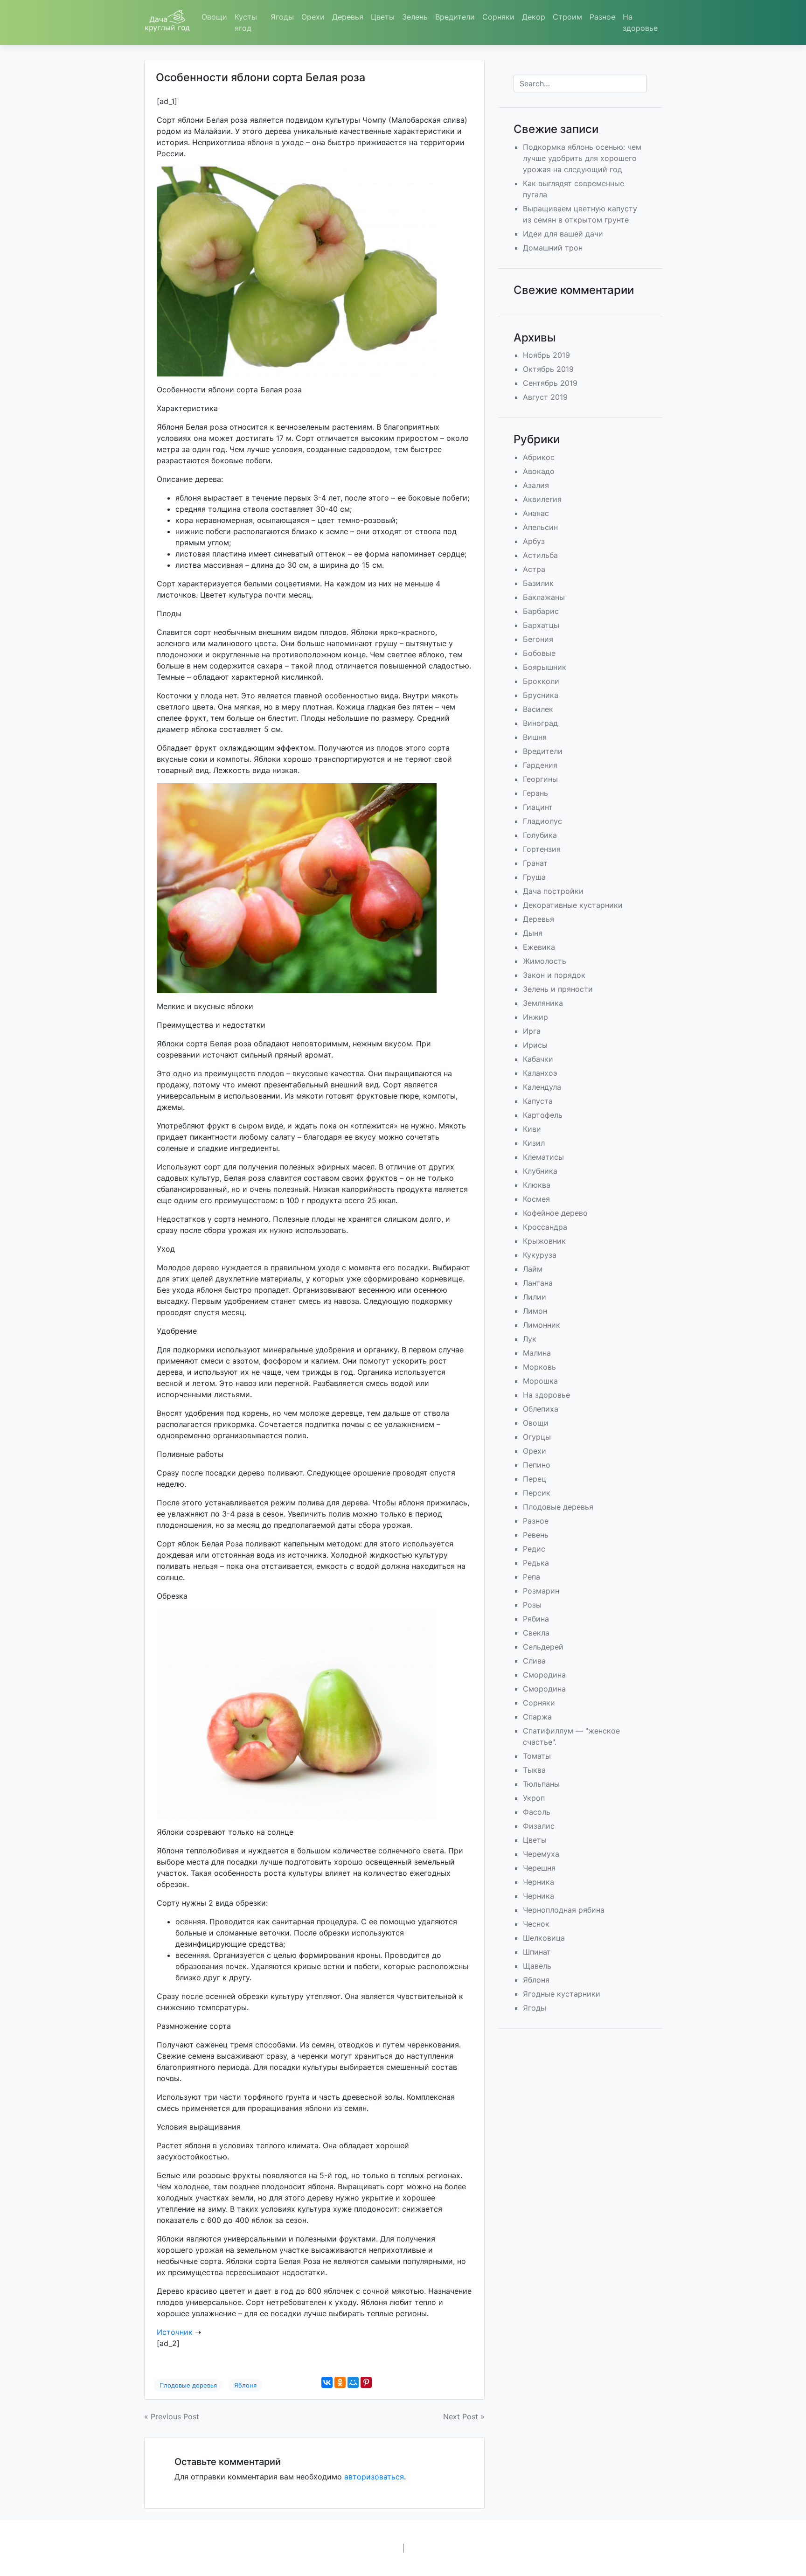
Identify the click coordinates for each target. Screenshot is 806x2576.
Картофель (543, 1115)
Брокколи (541, 681)
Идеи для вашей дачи (563, 234)
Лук (530, 1339)
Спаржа (537, 1717)
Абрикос (539, 457)
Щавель (537, 1966)
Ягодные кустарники (562, 1994)
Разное (602, 17)
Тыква (534, 1770)
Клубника (540, 1171)
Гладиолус (542, 821)
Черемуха (541, 1854)
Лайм (533, 1269)
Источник (175, 2332)
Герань (535, 793)
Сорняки (498, 17)
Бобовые (539, 653)
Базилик (538, 583)
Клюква (537, 1185)
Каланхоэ (540, 1073)
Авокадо (539, 471)
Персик (537, 1493)
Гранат (535, 863)
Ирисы (535, 1045)
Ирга (532, 1031)
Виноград (540, 723)
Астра (534, 569)
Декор (534, 17)
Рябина (536, 1619)
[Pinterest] (366, 2382)
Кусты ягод (246, 22)
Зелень (415, 17)
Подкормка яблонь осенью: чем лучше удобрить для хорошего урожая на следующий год (582, 158)
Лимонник (542, 1325)
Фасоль (537, 1812)
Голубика (540, 835)
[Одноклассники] (340, 2382)
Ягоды (282, 17)
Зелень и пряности (558, 989)
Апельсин (540, 527)
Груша (534, 877)
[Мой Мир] (353, 2382)
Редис (534, 1549)
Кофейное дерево (555, 1213)
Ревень (536, 1535)
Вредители (455, 17)
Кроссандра (545, 1227)
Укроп (534, 1798)
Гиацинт (538, 807)
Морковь (539, 1367)
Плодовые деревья (188, 2385)
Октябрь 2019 (548, 369)
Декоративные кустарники (573, 905)
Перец (535, 1479)
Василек (538, 709)
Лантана (538, 1283)
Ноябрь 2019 (546, 355)
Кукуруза (540, 1255)
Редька (536, 1563)
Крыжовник (544, 1241)
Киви (532, 1129)
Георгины (540, 779)
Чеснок (536, 1924)
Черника (538, 1882)
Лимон (535, 1311)
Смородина (544, 1675)
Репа (532, 1577)
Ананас (536, 513)
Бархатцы (541, 625)
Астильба (540, 555)
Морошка (540, 1381)
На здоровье (640, 22)
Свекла (536, 1633)
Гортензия (542, 849)
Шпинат (537, 1952)
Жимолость (545, 961)
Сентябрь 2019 (550, 383)
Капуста (538, 1101)
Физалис (539, 1826)
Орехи (313, 17)
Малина (537, 1353)
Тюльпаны (541, 1784)
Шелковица (544, 1938)
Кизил (534, 1143)
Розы (532, 1605)
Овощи (214, 17)
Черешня (539, 1868)
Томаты (537, 1756)
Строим (567, 17)
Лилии (535, 1297)
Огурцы (537, 1437)
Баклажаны (544, 597)
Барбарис (541, 611)
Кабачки (538, 1059)
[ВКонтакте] (327, 2382)
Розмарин (541, 1591)
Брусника (541, 695)
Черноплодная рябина (564, 1910)
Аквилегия (542, 499)
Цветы (383, 17)
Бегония (538, 639)
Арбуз (534, 541)
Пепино (537, 1465)
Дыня (533, 933)
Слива (534, 1661)
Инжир (535, 1017)
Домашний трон (553, 248)
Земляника (543, 1003)
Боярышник (545, 667)
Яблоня (245, 2385)
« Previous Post (172, 2416)
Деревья (348, 17)
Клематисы (543, 1157)
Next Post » (464, 2416)
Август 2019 (545, 397)
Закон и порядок (554, 975)
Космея (536, 1199)
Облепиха (541, 1409)
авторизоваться (374, 2477)
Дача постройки (553, 891)
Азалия (536, 485)
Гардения (540, 765)
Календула (542, 1087)
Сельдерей (543, 1647)
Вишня (535, 737)
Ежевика (539, 947)
